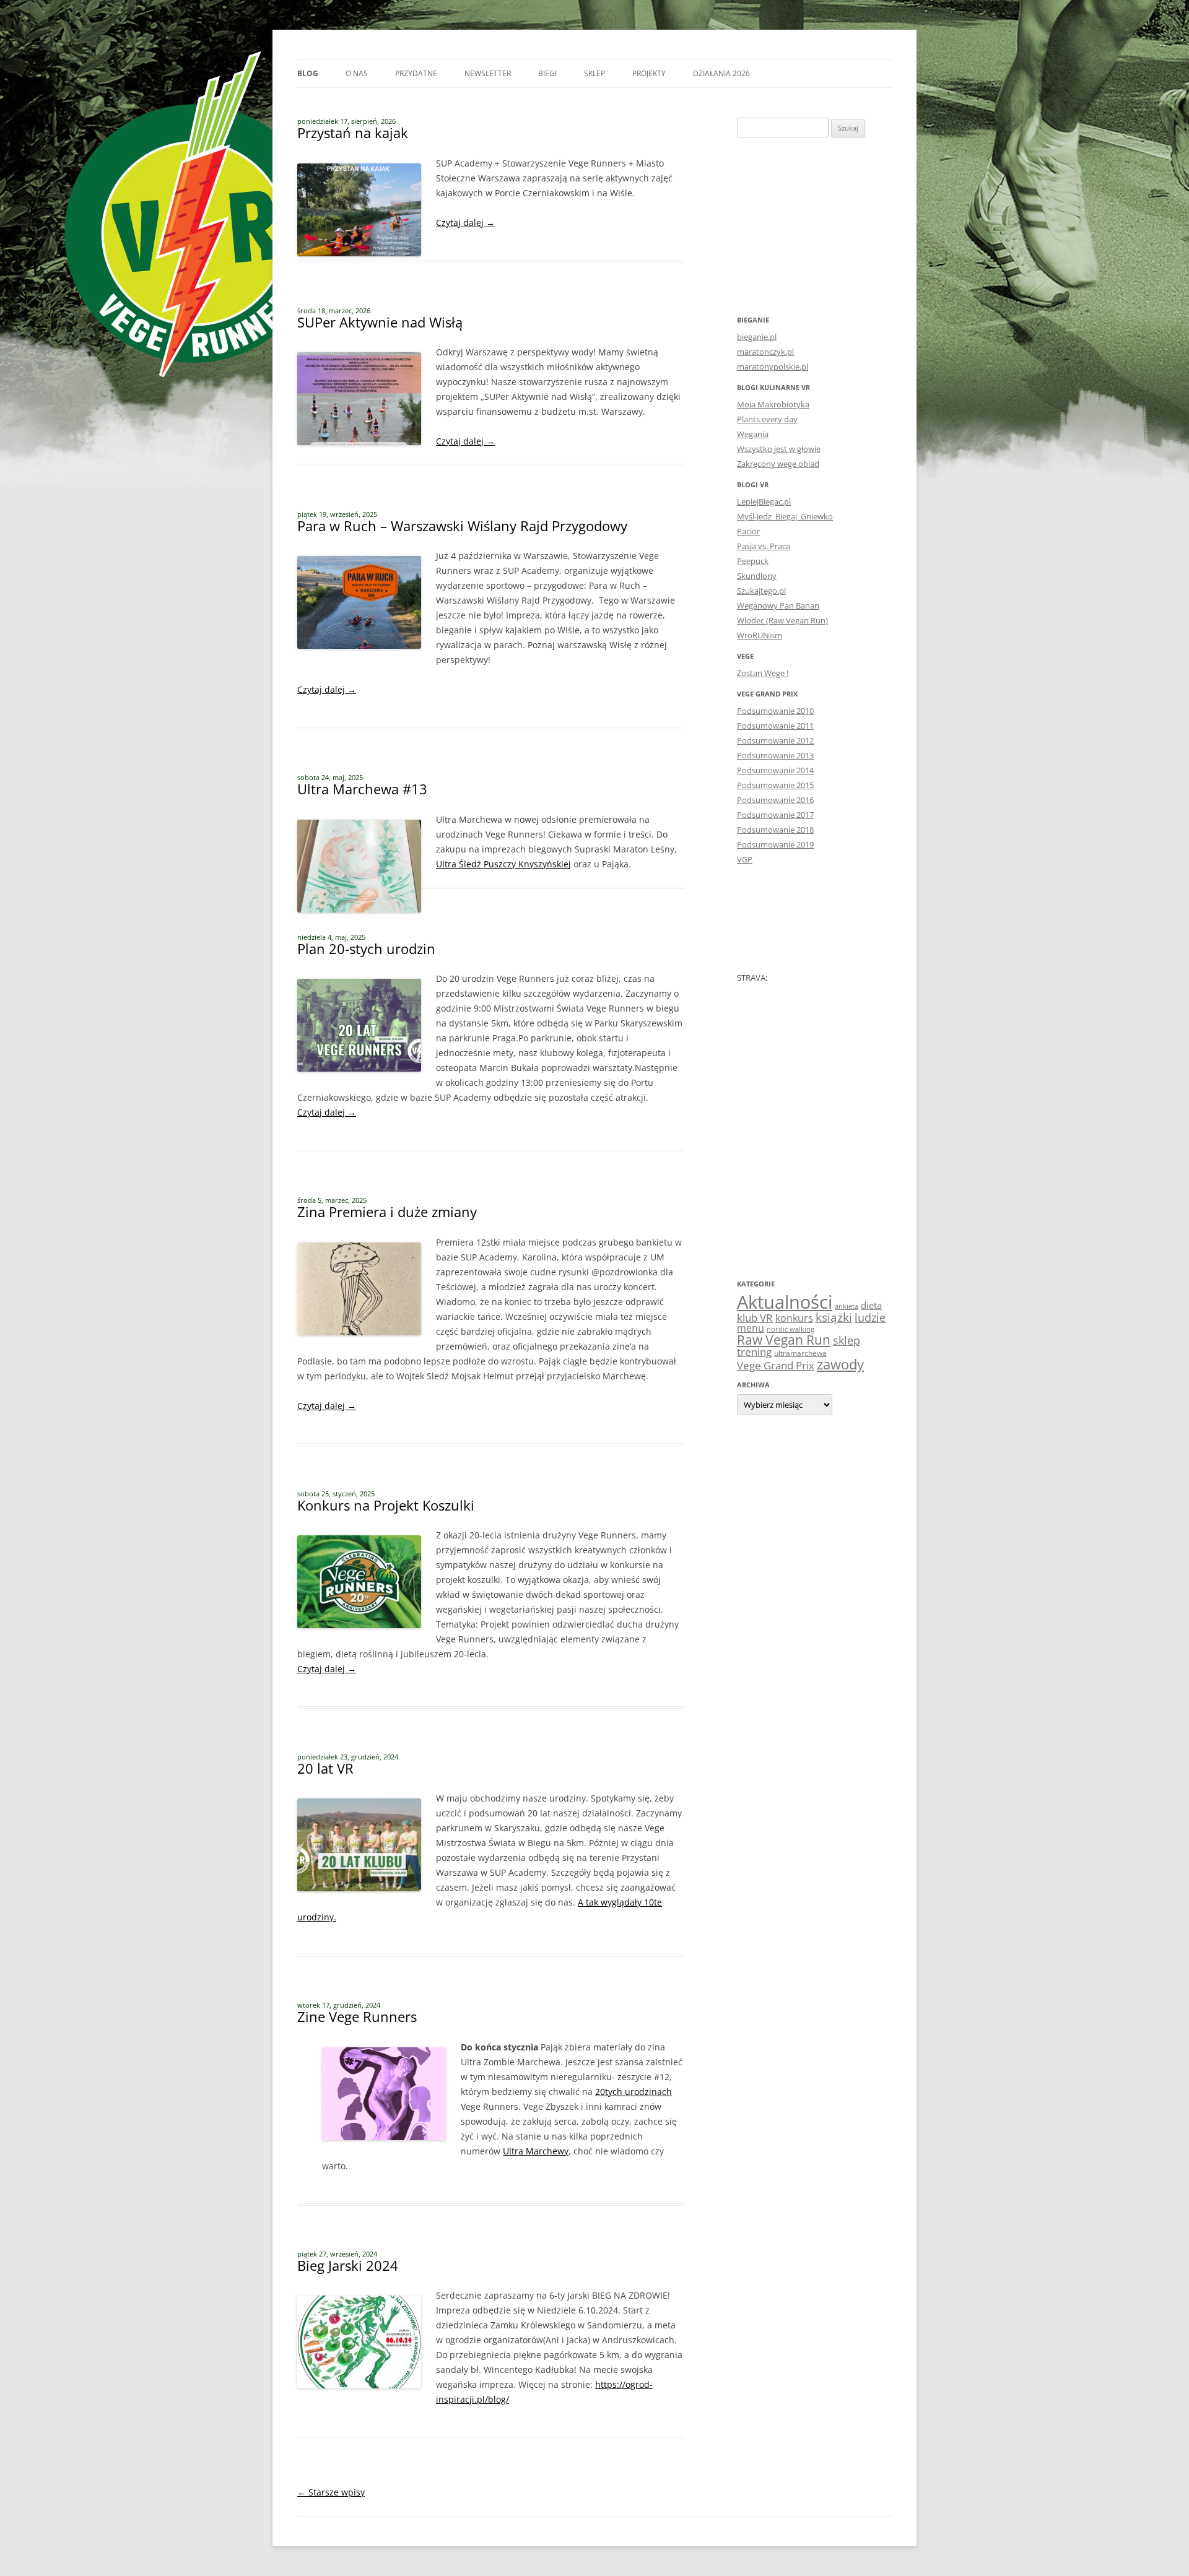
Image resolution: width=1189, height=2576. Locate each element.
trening (754, 1351)
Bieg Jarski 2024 (348, 2265)
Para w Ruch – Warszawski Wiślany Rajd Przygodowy (462, 526)
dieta (871, 1305)
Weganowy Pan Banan (778, 605)
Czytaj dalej (465, 223)
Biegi (547, 73)
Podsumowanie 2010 (775, 711)
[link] (503, 864)
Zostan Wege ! (763, 673)
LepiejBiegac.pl (764, 501)
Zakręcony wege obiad (778, 464)
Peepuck (753, 561)
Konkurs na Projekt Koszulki (386, 1505)
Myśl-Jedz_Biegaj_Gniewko (785, 516)
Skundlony (757, 576)
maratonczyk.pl (765, 352)
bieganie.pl (757, 337)
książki (834, 1317)
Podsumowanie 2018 (775, 830)
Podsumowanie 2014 (775, 770)
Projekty (649, 73)
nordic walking (790, 1329)
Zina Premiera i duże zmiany (387, 1212)
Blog (308, 73)
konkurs (794, 1318)
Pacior (748, 531)
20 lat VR (325, 1768)
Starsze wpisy (331, 2492)
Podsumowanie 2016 (775, 800)
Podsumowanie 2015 (775, 785)
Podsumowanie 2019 (775, 844)
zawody (840, 1364)
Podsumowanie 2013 (775, 755)
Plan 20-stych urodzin (366, 948)
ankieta (847, 1306)
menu (751, 1328)
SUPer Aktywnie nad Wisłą (380, 322)
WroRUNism (760, 635)
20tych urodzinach (634, 2092)
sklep (847, 1340)
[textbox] (491, 2107)
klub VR (755, 1318)
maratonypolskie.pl (773, 366)
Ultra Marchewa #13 (362, 789)
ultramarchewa (800, 1353)
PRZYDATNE (416, 73)
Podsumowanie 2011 (775, 726)
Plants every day (767, 419)
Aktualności (785, 1302)
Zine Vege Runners (357, 2016)
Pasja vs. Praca (764, 546)
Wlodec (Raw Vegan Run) (782, 620)
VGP (745, 859)
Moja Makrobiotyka (773, 404)
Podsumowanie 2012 (775, 740)
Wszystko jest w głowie (779, 449)
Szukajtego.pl (761, 591)
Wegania (753, 434)
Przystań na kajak (353, 132)
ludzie (870, 1317)
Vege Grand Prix (776, 1365)
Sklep (594, 73)
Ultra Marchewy (536, 2151)
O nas (357, 73)
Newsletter (488, 73)
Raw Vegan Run (784, 1339)
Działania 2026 (721, 73)
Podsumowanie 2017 (775, 815)
